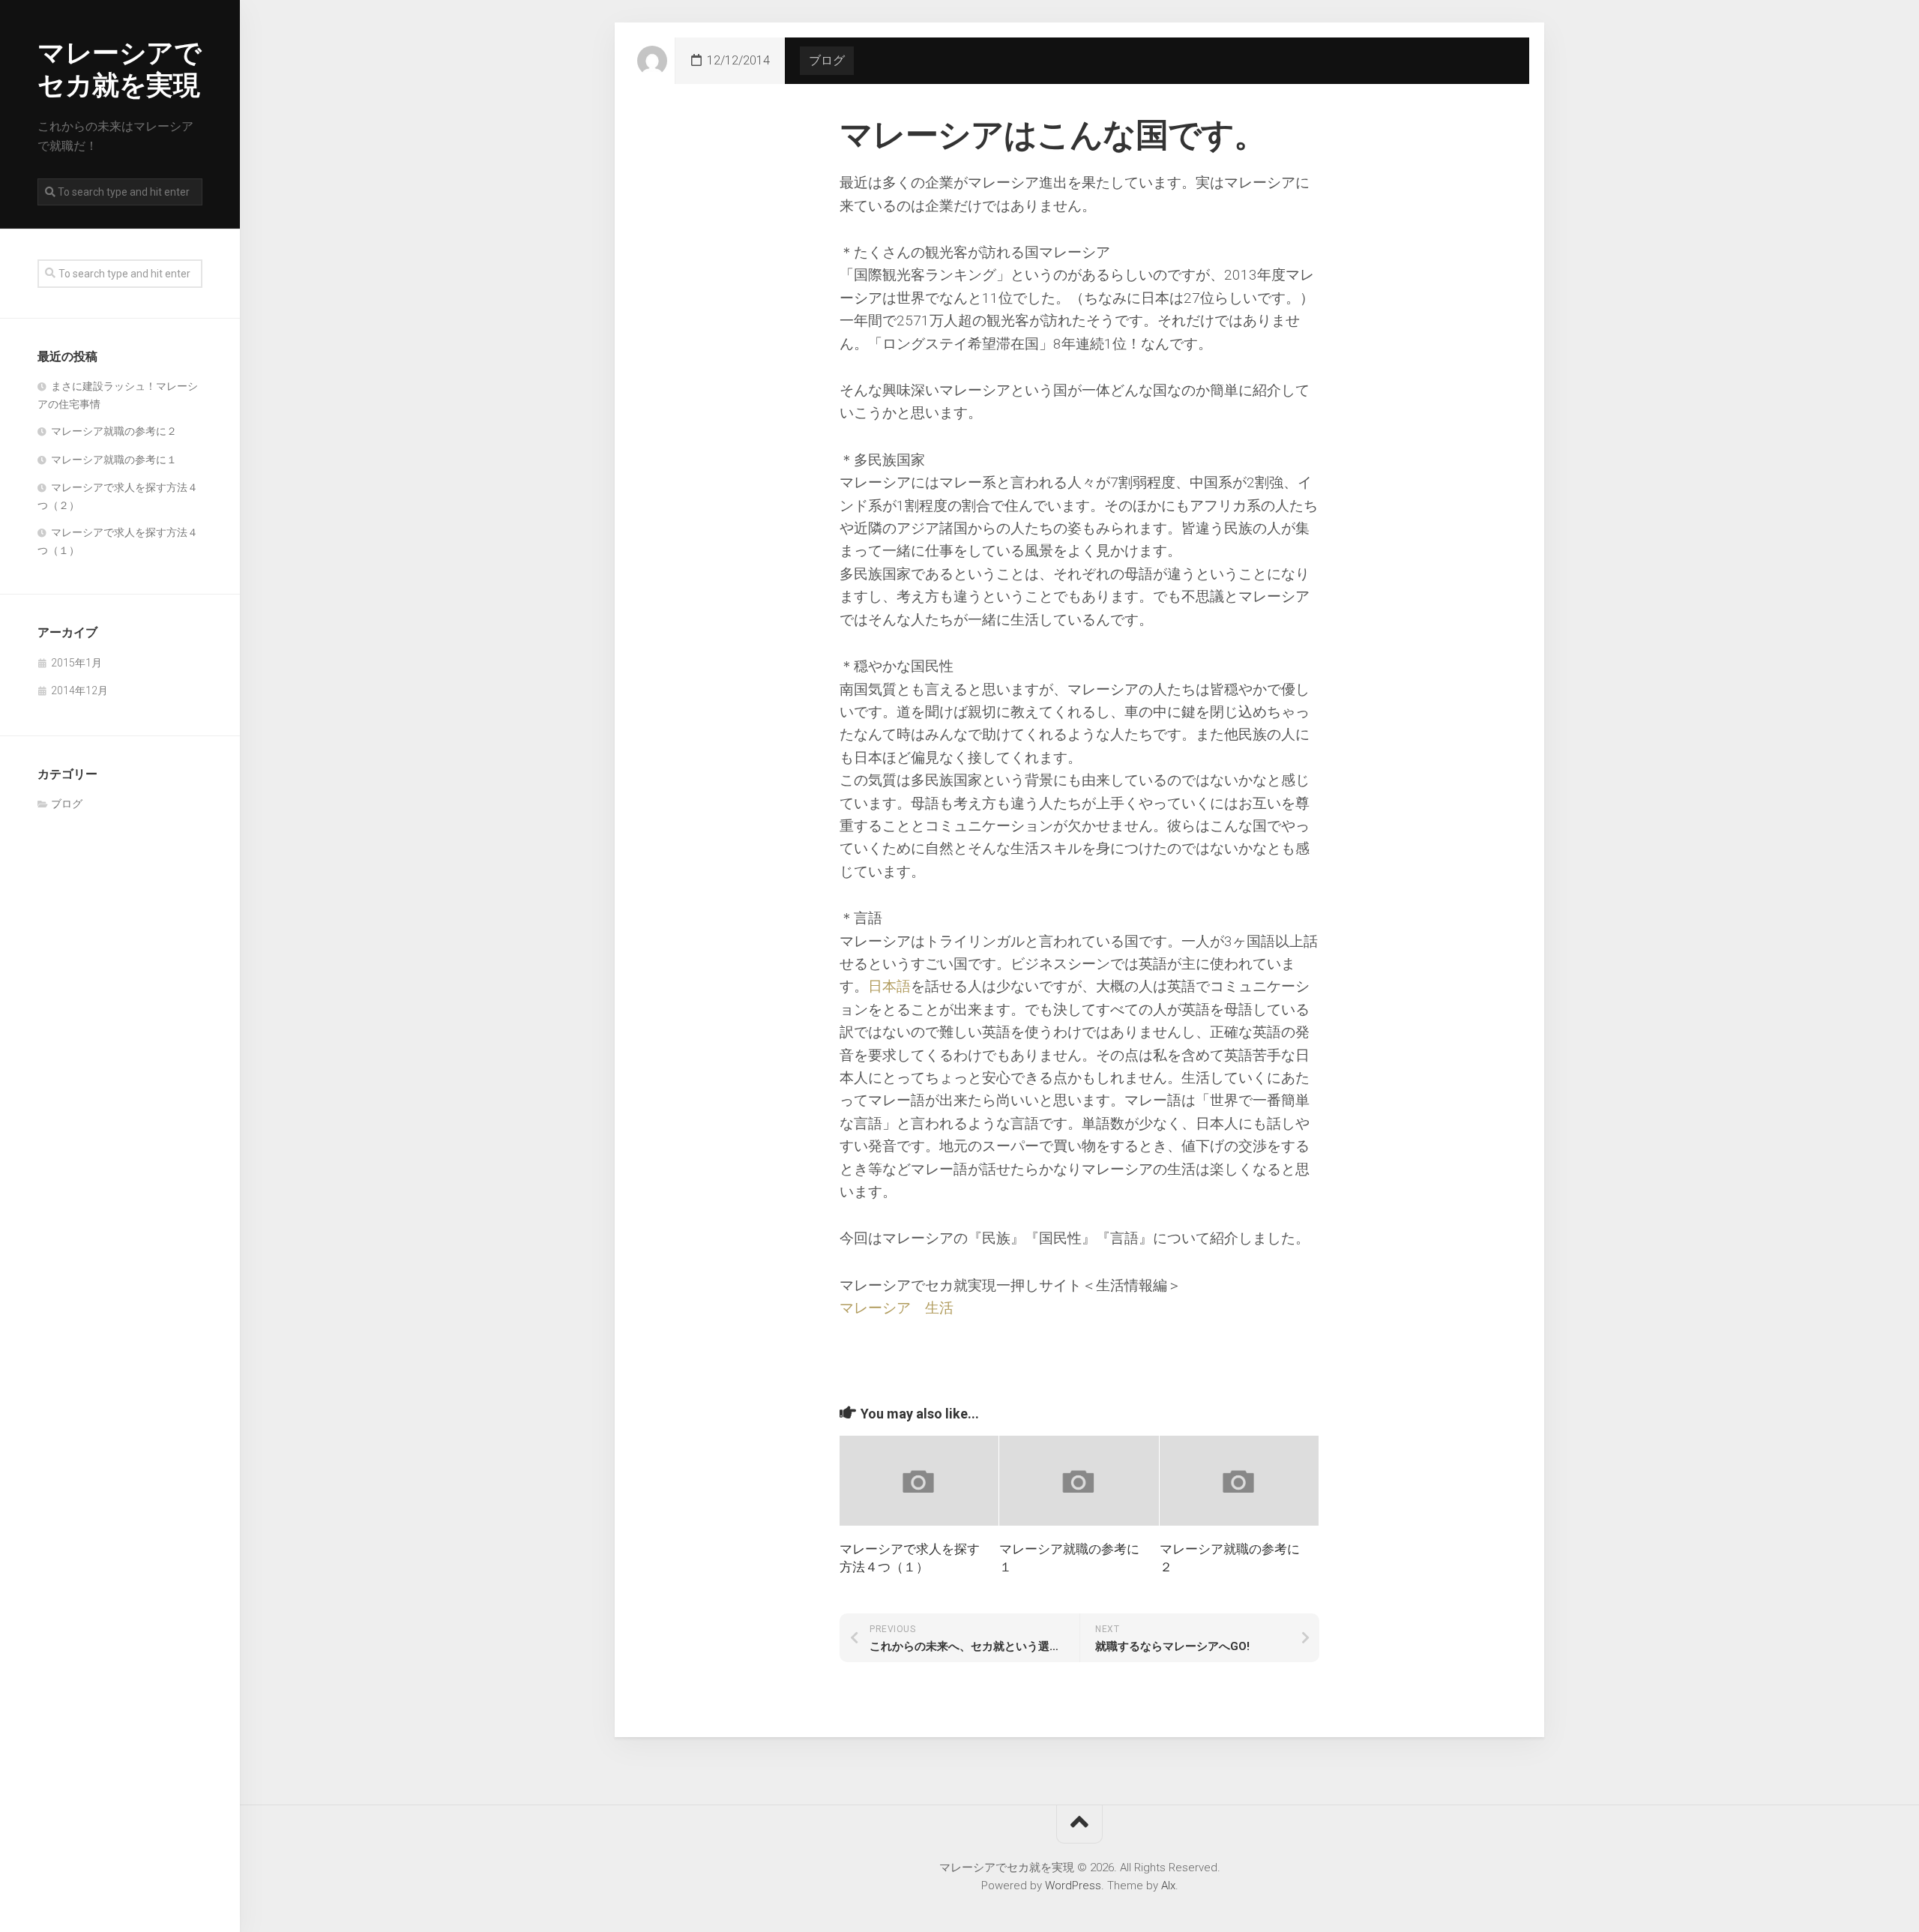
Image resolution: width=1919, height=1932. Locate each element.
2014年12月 (79, 690)
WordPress (1073, 1886)
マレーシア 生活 (897, 1308)
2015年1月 (76, 663)
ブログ (67, 804)
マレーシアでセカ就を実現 (119, 69)
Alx (1168, 1886)
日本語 (889, 986)
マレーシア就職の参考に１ (114, 460)
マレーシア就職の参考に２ (114, 431)
